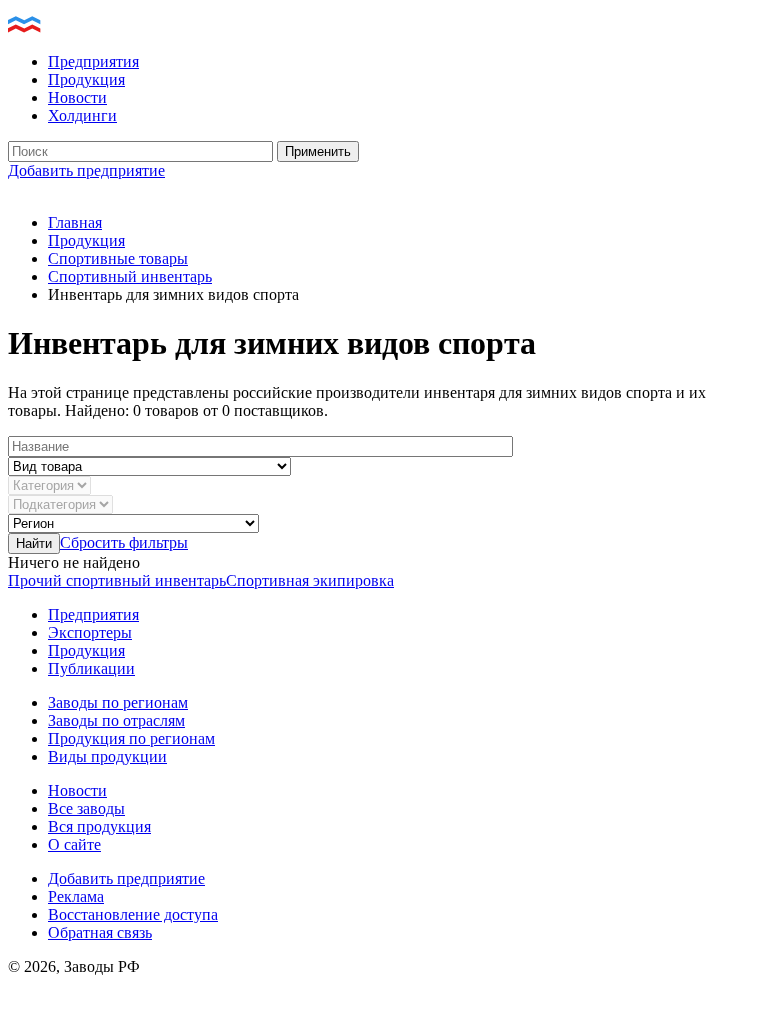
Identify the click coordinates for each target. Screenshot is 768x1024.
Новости (77, 97)
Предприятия (93, 61)
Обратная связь (100, 932)
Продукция (86, 79)
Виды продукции (107, 756)
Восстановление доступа (133, 914)
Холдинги (82, 115)
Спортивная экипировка (310, 580)
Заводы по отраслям (116, 720)
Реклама (76, 896)
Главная (75, 222)
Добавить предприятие (86, 170)
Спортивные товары (118, 258)
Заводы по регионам (118, 702)
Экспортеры (90, 632)
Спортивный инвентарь (130, 276)
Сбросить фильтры (124, 542)
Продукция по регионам (131, 738)
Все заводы (86, 808)
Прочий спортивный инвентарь (117, 580)
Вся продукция (99, 826)
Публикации (91, 668)
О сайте (74, 844)
